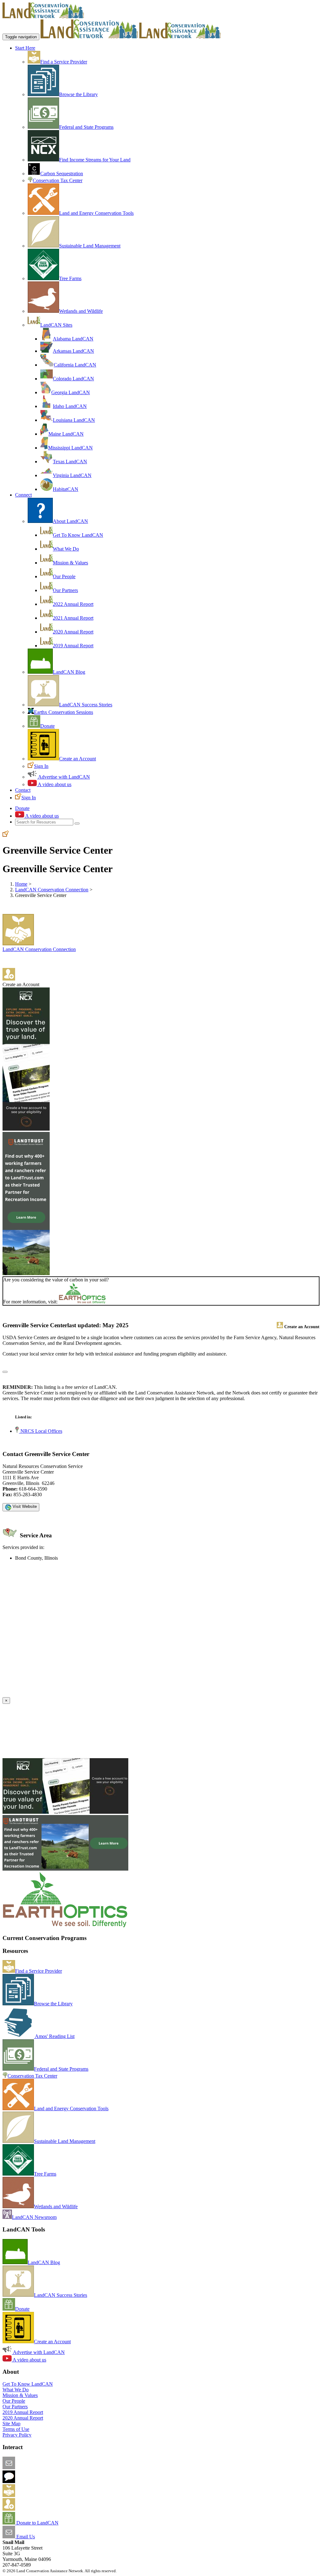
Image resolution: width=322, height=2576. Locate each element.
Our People (64, 576)
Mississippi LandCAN (70, 448)
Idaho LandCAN (70, 406)
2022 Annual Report (73, 604)
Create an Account (78, 759)
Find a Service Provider (64, 62)
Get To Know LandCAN (78, 535)
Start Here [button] (25, 48)
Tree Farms (70, 278)
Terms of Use (16, 2429)
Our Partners (65, 590)
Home (21, 884)
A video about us (54, 784)
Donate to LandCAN (37, 2523)
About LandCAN (70, 521)
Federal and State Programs (86, 127)
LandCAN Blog (69, 672)
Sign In (41, 766)
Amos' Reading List (54, 2036)
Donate (47, 726)
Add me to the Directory (39, 2495)
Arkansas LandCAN (73, 351)
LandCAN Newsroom (34, 2217)
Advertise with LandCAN (64, 777)
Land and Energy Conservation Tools (96, 213)
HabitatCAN (66, 489)
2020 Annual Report (73, 632)
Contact (23, 790)
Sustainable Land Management (90, 246)
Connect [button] (23, 495)
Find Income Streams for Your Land (95, 160)
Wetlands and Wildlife (81, 311)
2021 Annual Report (73, 618)
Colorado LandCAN (73, 379)
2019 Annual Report (73, 646)
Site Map (11, 2424)
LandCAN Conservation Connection (52, 890)
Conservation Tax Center (58, 180)
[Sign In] (6, 835)
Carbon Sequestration (62, 174)
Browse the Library (78, 94)
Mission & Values (70, 563)
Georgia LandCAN (71, 392)
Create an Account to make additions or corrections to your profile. (69, 1694)
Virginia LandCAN (72, 475)
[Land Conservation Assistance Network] (89, 37)
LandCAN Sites (56, 325)
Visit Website (24, 1506)
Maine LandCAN (66, 434)
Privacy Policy (17, 2435)
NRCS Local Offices (41, 1431)
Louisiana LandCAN (74, 420)
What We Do (66, 549)
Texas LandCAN (70, 462)
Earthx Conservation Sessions (64, 712)
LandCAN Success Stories (86, 705)
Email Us (25, 2537)
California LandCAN (75, 365)
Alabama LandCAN (73, 339)
